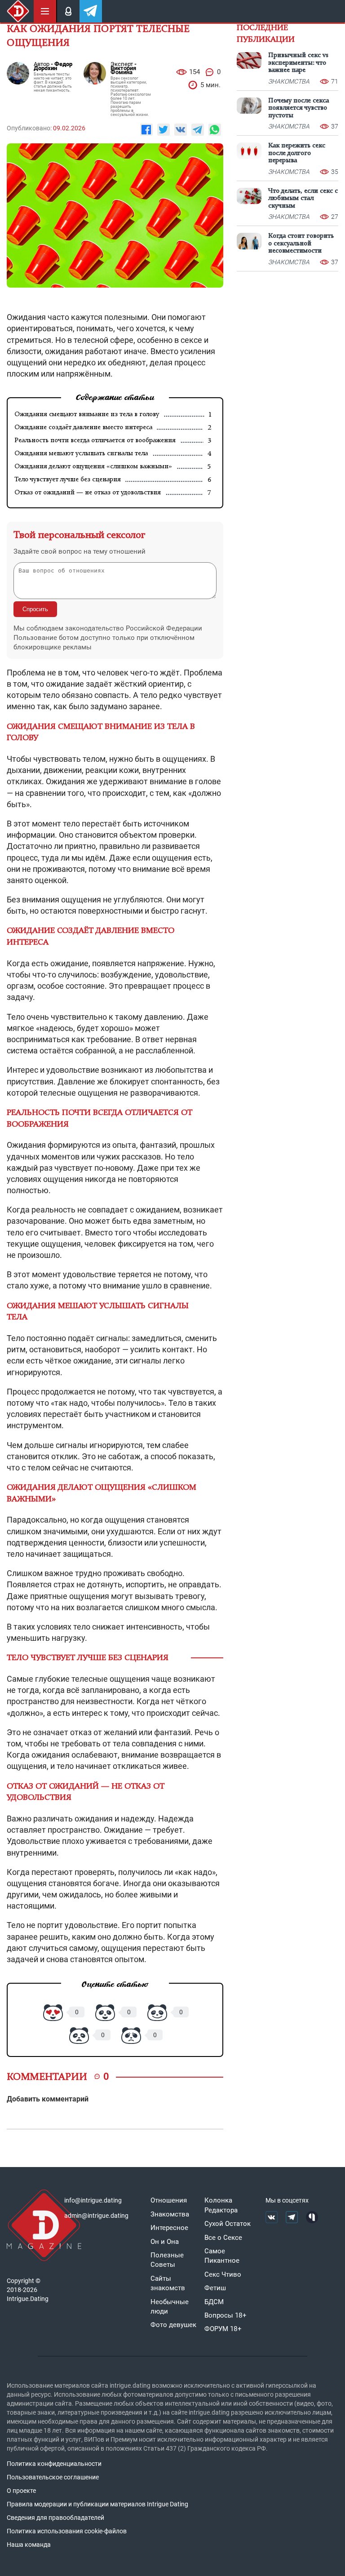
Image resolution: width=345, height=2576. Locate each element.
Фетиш (215, 2288)
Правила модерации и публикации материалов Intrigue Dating (97, 2504)
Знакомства (170, 2214)
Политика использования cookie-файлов (67, 2531)
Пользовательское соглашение (53, 2477)
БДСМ (214, 2302)
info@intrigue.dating (93, 2200)
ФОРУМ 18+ (223, 2329)
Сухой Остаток (228, 2224)
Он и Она (165, 2242)
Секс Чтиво (223, 2274)
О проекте (21, 2491)
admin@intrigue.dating (96, 2216)
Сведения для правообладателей (55, 2518)
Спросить (35, 609)
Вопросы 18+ (226, 2315)
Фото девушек (173, 2325)
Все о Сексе (223, 2238)
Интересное (169, 2228)
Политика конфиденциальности (54, 2464)
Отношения (169, 2200)
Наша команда (29, 2545)
